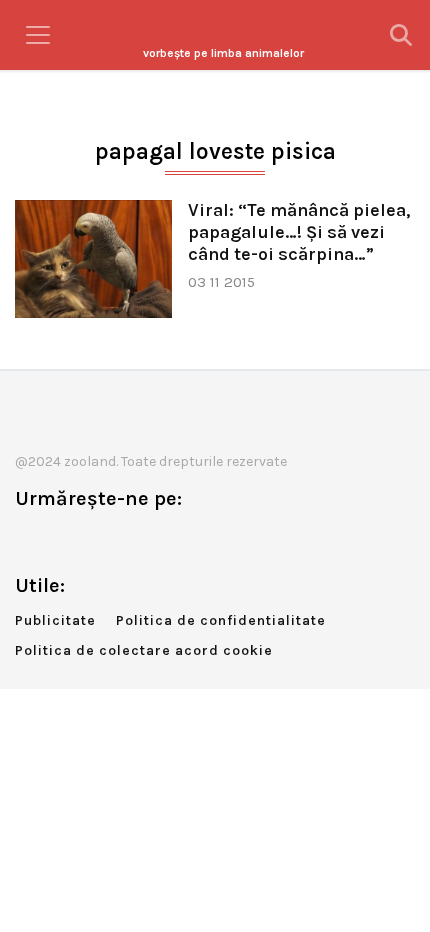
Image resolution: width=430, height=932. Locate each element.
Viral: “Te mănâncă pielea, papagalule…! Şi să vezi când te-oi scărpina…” (299, 232)
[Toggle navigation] (38, 35)
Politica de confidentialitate (221, 620)
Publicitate (55, 620)
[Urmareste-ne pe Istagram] (96, 540)
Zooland (223, 53)
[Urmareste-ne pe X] (63, 540)
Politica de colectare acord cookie (144, 650)
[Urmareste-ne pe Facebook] (30, 540)
